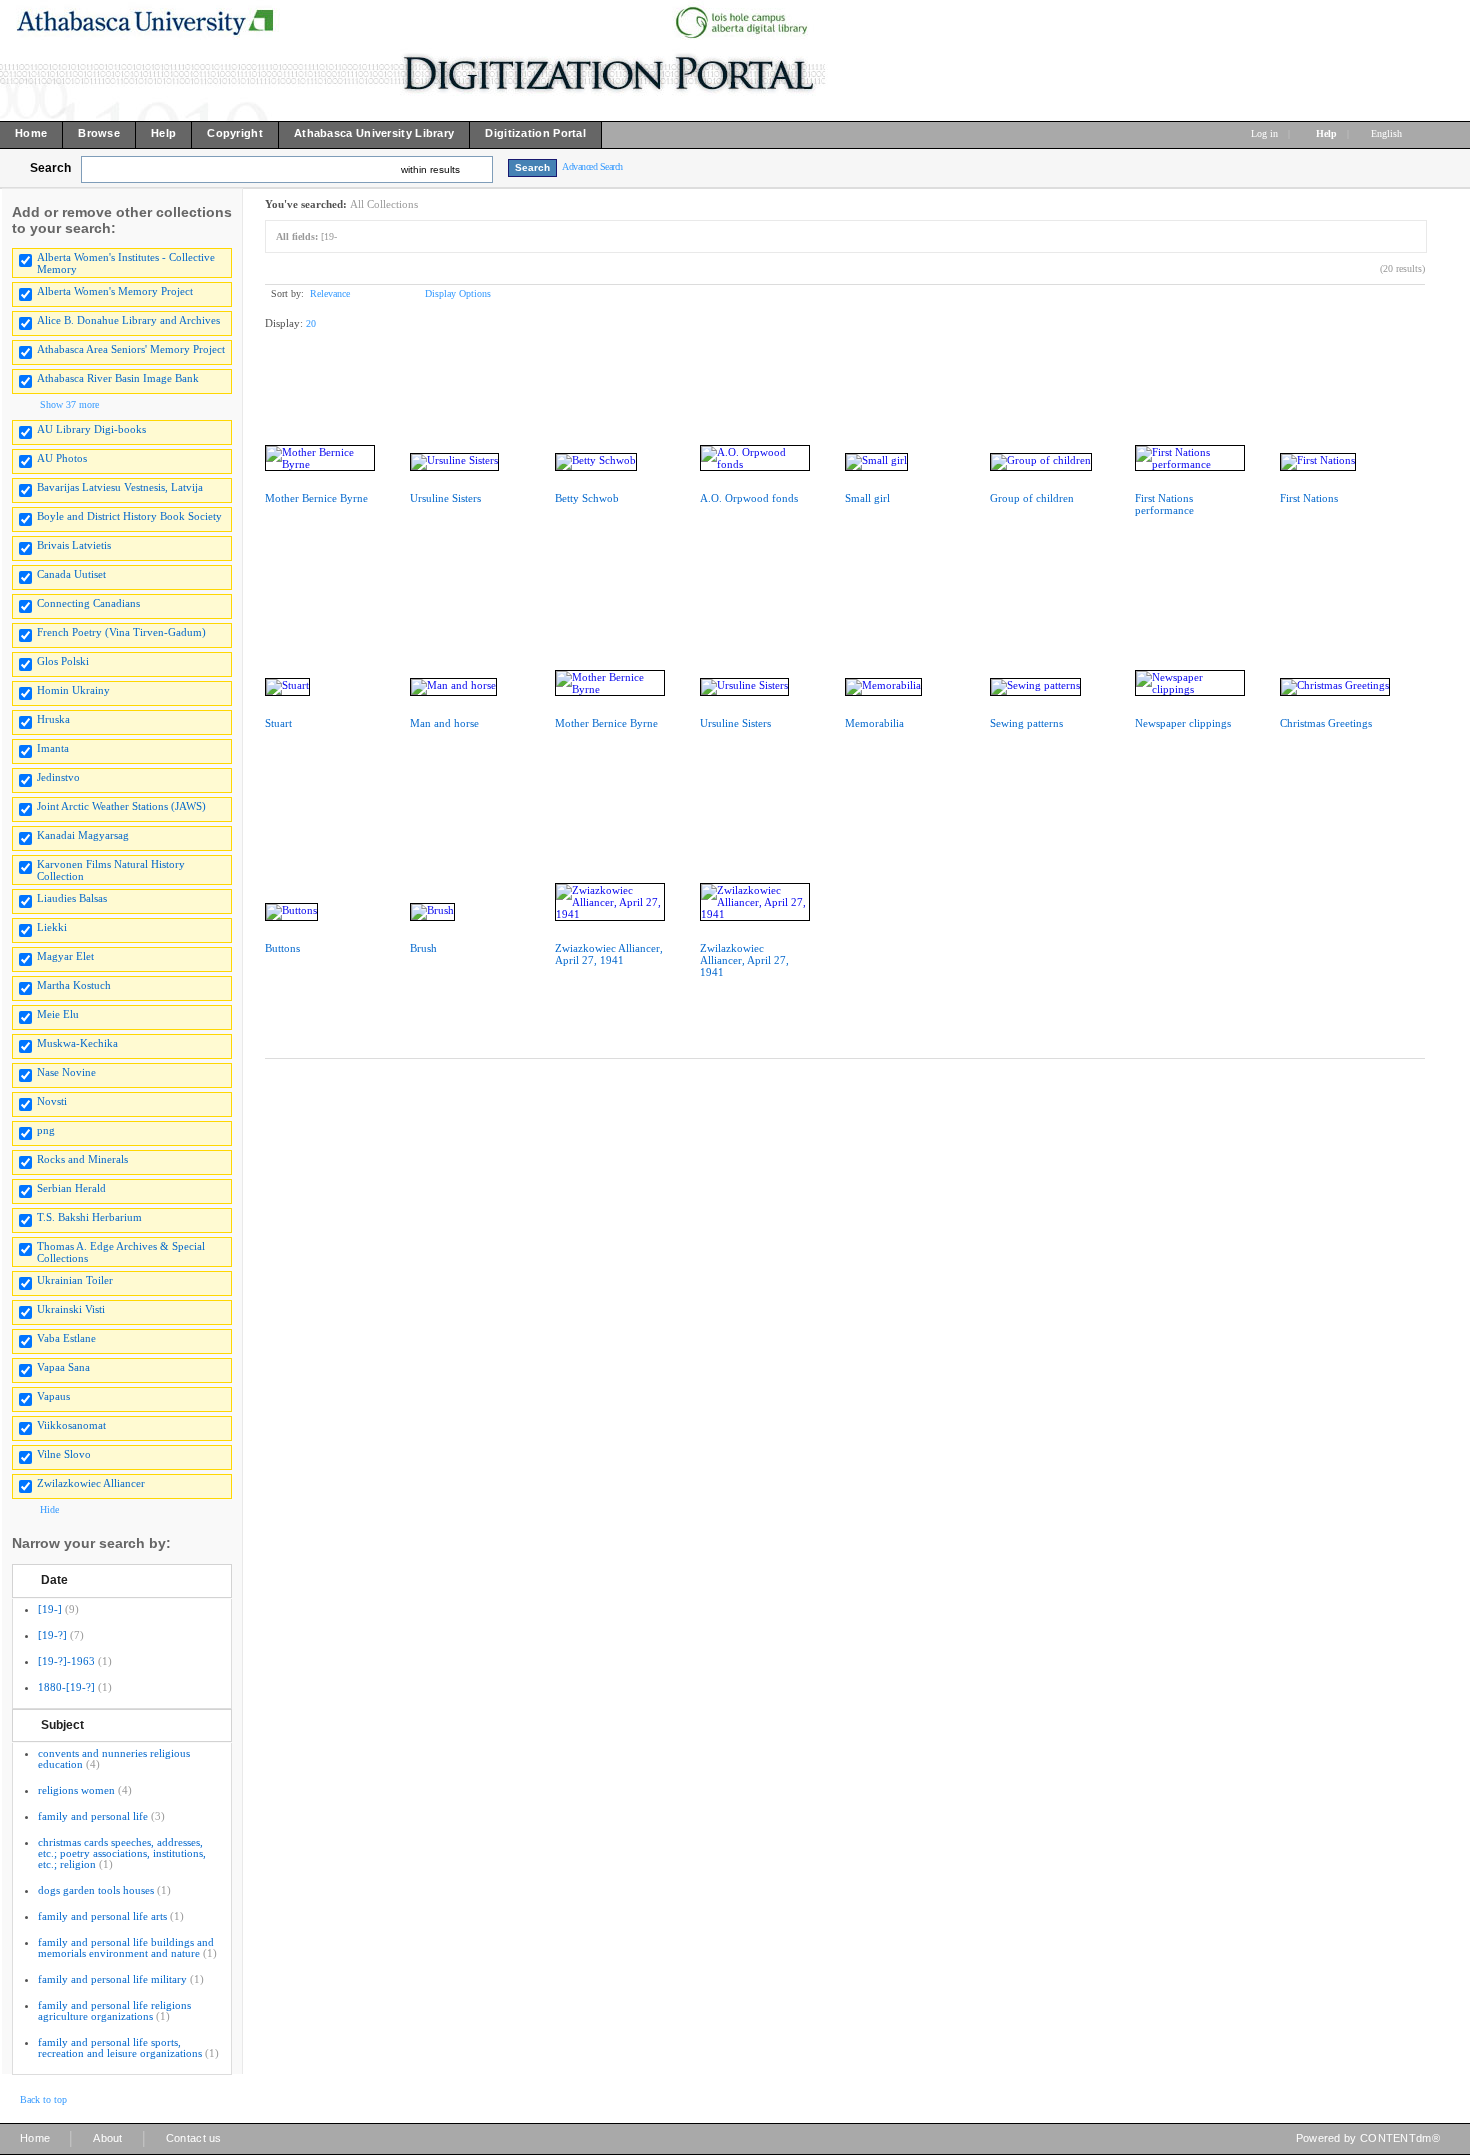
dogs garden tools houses (96, 1890)
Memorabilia (874, 723)
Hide (49, 1509)
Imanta (53, 748)
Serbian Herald (71, 1188)
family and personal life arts (102, 1916)
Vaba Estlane (66, 1338)
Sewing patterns (1026, 723)
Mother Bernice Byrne (316, 498)
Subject (62, 1725)
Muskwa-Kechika (77, 1043)
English (1388, 133)
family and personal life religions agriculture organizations (114, 2010)
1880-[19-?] (66, 1687)
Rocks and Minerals (82, 1159)
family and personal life (93, 1816)
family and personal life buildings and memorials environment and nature (126, 1947)
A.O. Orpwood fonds (749, 498)
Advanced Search (592, 166)
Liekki (52, 927)
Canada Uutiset (71, 574)
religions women (76, 1790)
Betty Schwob (587, 498)
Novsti (52, 1101)
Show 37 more (69, 404)
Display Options (458, 293)
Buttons (282, 948)
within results (430, 169)
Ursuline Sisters (445, 498)
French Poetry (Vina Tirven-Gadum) (121, 632)
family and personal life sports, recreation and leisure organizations (120, 2047)
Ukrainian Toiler (75, 1280)
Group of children (1032, 498)
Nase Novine (66, 1072)
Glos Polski (63, 661)
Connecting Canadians (88, 603)
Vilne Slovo (64, 1454)
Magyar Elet (65, 956)
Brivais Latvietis (74, 545)
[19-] (50, 1609)
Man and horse (444, 723)
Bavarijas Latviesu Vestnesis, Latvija (120, 487)
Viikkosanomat (71, 1425)
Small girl (867, 498)
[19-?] (52, 1635)
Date (54, 1580)
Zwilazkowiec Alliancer (91, 1483)
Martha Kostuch (74, 985)
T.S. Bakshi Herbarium (89, 1217)
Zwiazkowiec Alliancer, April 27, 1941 (609, 954)
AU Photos (62, 458)
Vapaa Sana (63, 1367)
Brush (423, 948)
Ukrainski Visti (71, 1309)
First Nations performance (1164, 504)
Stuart (278, 723)
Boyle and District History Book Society (129, 516)
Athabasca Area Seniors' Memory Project (131, 349)
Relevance (330, 293)
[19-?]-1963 (66, 1661)
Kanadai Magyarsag (83, 835)
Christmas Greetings (1326, 723)
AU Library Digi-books (91, 429)
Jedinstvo (58, 777)
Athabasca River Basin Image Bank (118, 378)
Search (50, 168)
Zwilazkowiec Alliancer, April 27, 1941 (744, 960)
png (46, 1130)
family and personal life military (112, 1979)
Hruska (53, 719)
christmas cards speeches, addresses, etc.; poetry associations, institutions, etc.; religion (122, 1853)
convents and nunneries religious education (114, 1758)
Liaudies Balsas (72, 898)
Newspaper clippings (1183, 723)
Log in (1264, 133)
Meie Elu (58, 1014)
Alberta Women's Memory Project (115, 291)
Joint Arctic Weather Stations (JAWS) (121, 806)
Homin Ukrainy (73, 690)
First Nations (1309, 498)
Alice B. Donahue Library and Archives (128, 320)
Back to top (43, 2099)
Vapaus (53, 1396)
